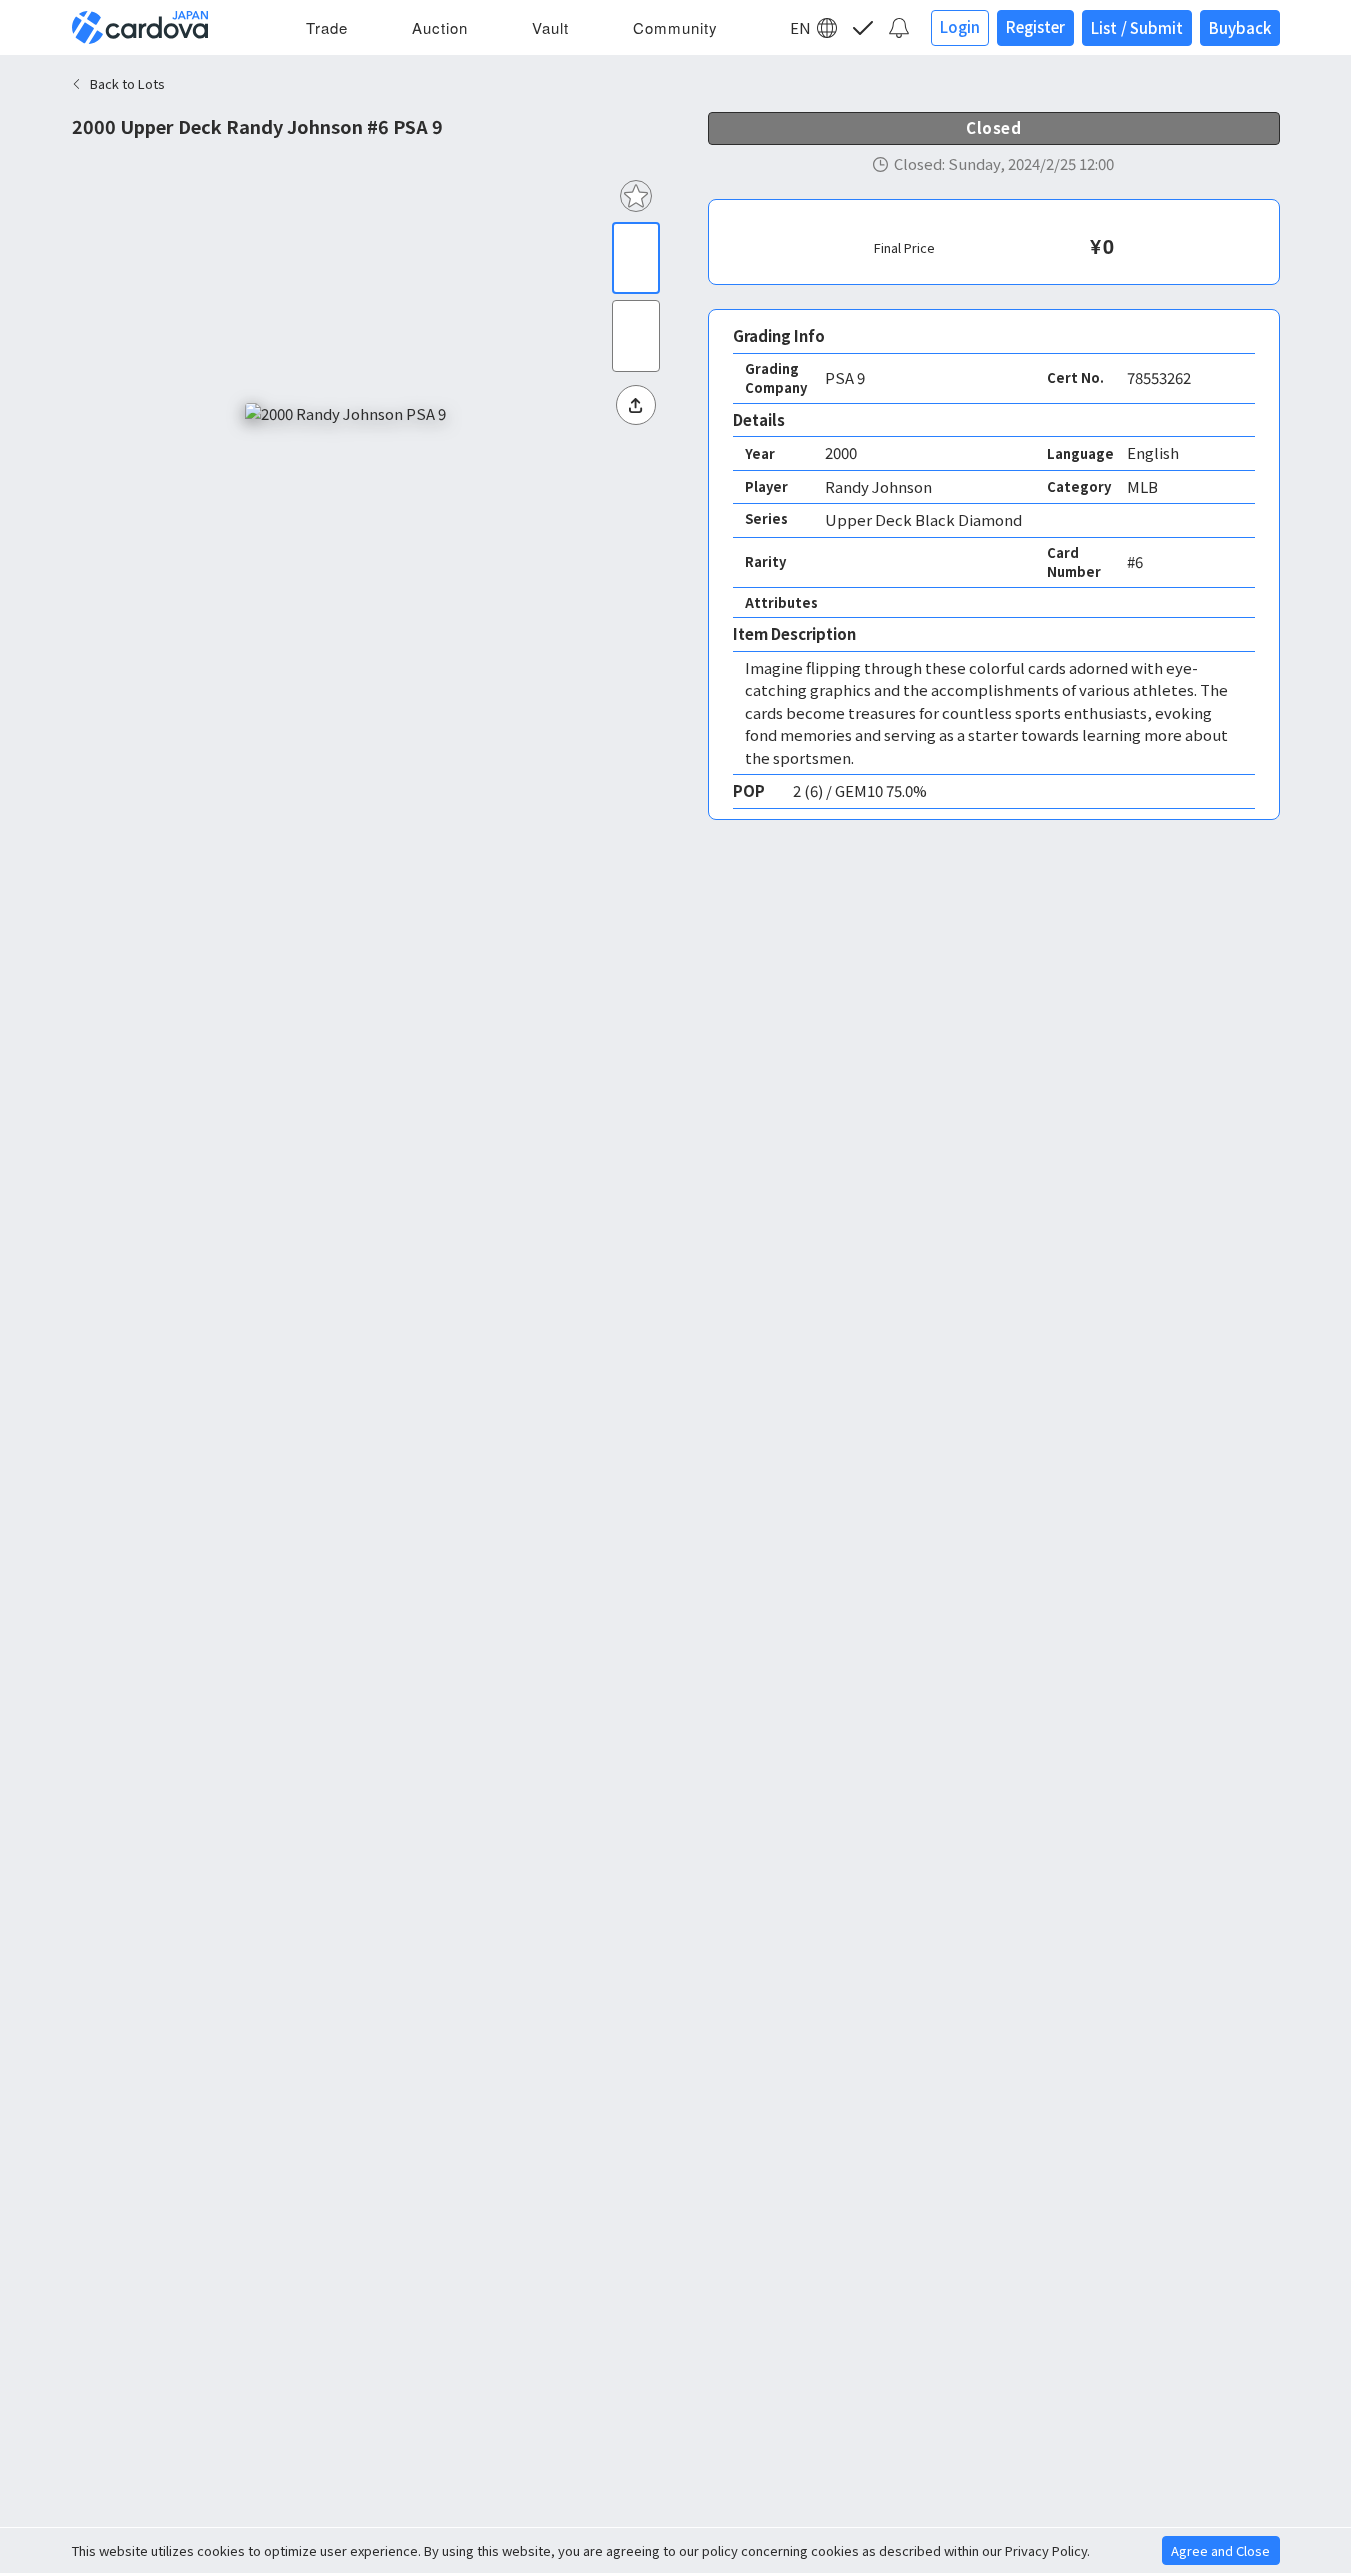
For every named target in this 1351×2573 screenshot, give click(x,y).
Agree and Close (1220, 2550)
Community (675, 27)
